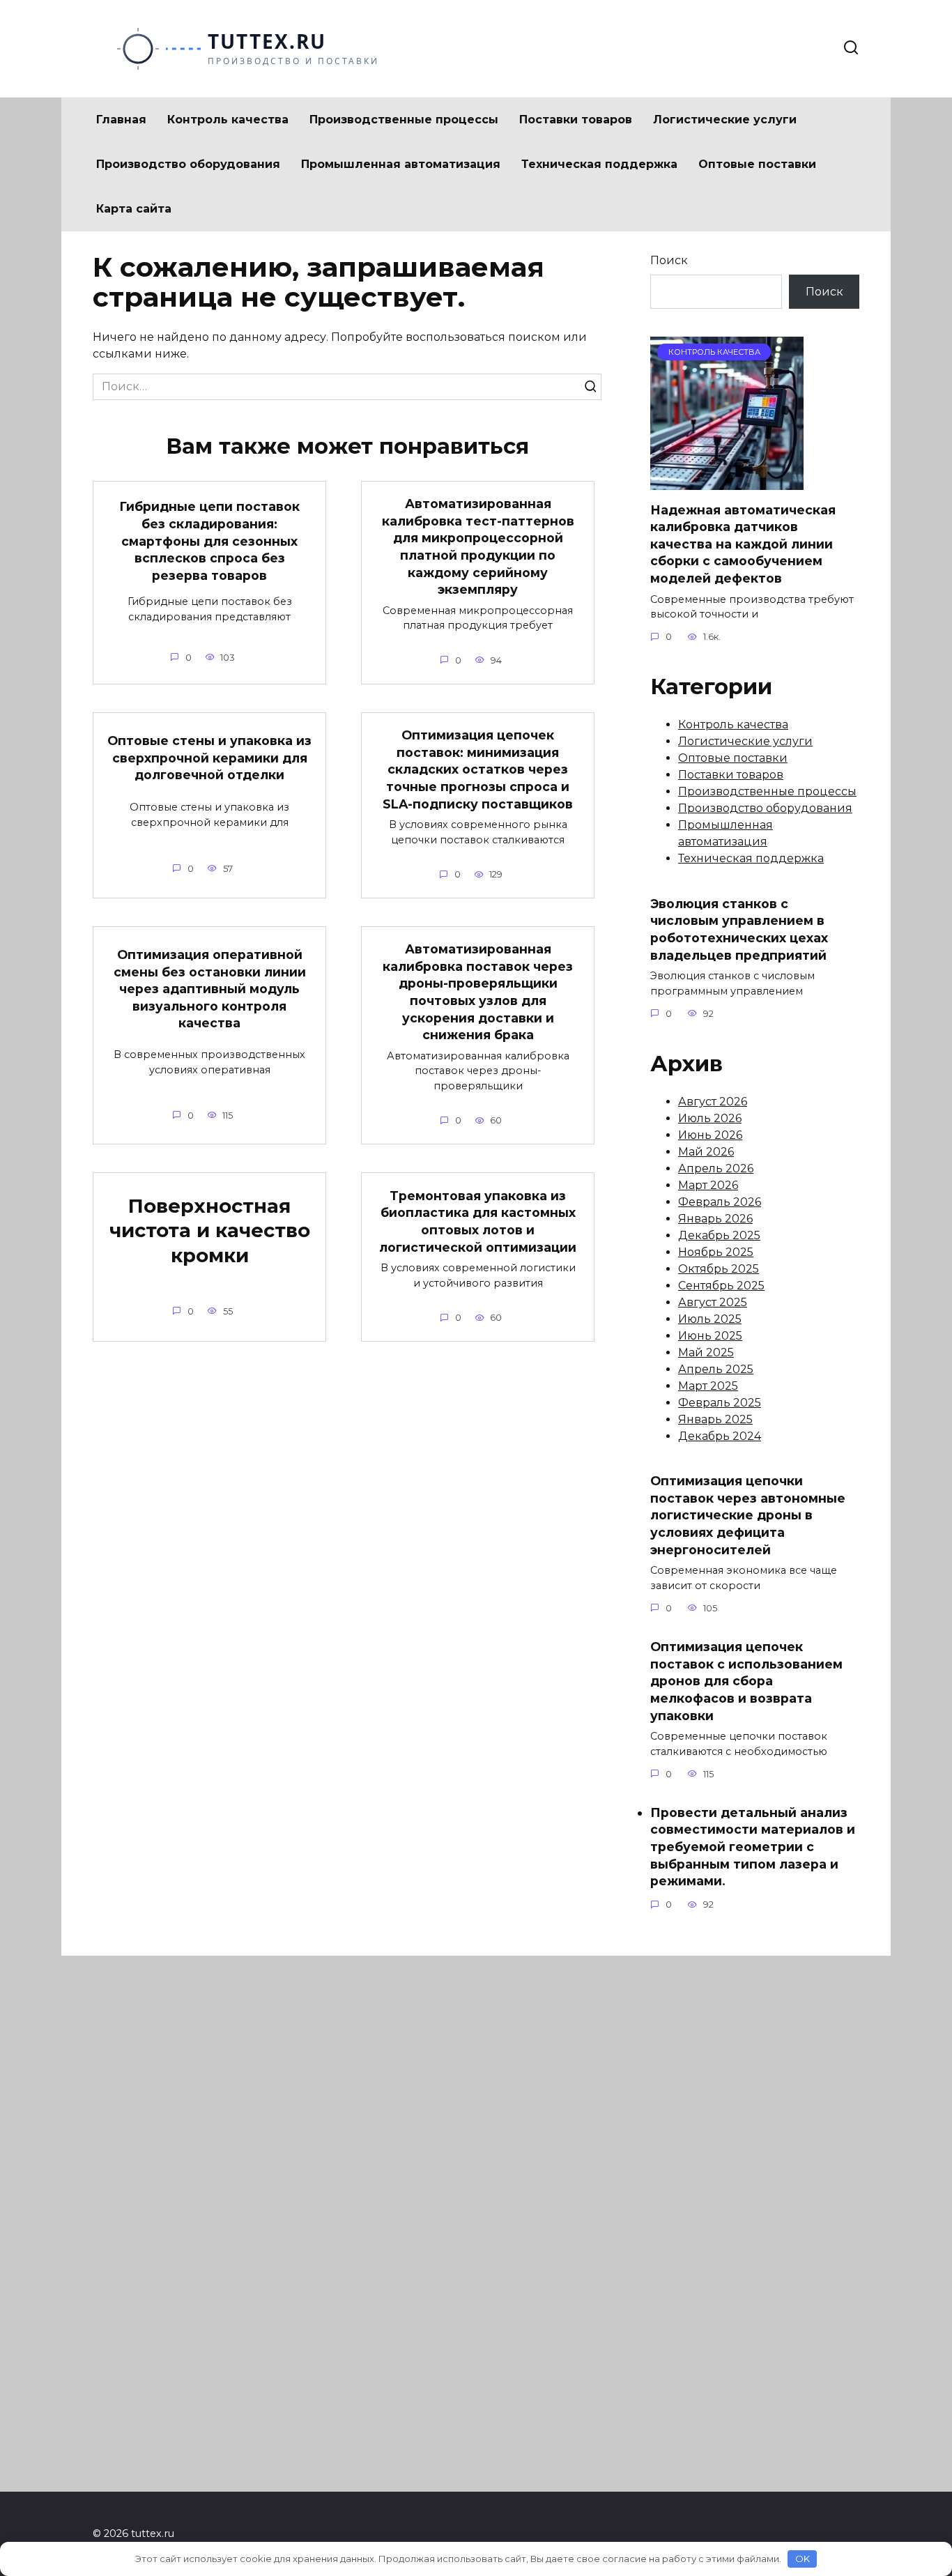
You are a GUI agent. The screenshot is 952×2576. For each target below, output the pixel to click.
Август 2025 (713, 1302)
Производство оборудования (188, 164)
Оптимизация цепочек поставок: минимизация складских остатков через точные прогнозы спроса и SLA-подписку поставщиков (478, 769)
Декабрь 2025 (719, 1235)
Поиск (669, 260)
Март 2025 (708, 1386)
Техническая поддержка (599, 164)
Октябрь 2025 (719, 1269)
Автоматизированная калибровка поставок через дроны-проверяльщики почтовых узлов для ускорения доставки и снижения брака (478, 992)
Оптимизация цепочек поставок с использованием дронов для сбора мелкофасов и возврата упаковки (746, 1681)
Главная (121, 120)
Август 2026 (713, 1102)
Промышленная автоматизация (401, 164)
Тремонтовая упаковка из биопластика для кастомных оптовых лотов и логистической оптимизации (478, 1221)
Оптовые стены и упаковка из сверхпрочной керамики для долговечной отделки (209, 758)
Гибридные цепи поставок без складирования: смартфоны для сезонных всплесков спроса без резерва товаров (209, 541)
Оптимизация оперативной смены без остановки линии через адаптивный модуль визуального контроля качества (210, 989)
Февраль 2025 (720, 1403)
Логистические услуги (725, 120)
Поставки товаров (576, 120)
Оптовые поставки (757, 164)
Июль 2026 (710, 1118)
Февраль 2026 (720, 1202)
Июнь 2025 (710, 1336)
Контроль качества (228, 120)
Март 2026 (708, 1185)
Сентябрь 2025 (721, 1286)
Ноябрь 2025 (716, 1252)
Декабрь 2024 (720, 1436)
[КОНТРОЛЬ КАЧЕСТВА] (727, 481)
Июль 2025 (710, 1319)
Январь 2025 (715, 1419)
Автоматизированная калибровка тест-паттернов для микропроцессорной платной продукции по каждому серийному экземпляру (478, 546)
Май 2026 (706, 1152)
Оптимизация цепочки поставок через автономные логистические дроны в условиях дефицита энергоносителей (748, 1515)
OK (803, 2559)
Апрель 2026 (716, 1168)
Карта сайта (134, 209)
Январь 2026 (715, 1219)
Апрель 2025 (716, 1369)
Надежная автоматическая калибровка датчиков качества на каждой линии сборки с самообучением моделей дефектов (743, 544)
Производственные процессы (404, 120)
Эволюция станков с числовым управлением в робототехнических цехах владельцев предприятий (739, 929)
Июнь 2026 (710, 1135)
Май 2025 (706, 1352)
